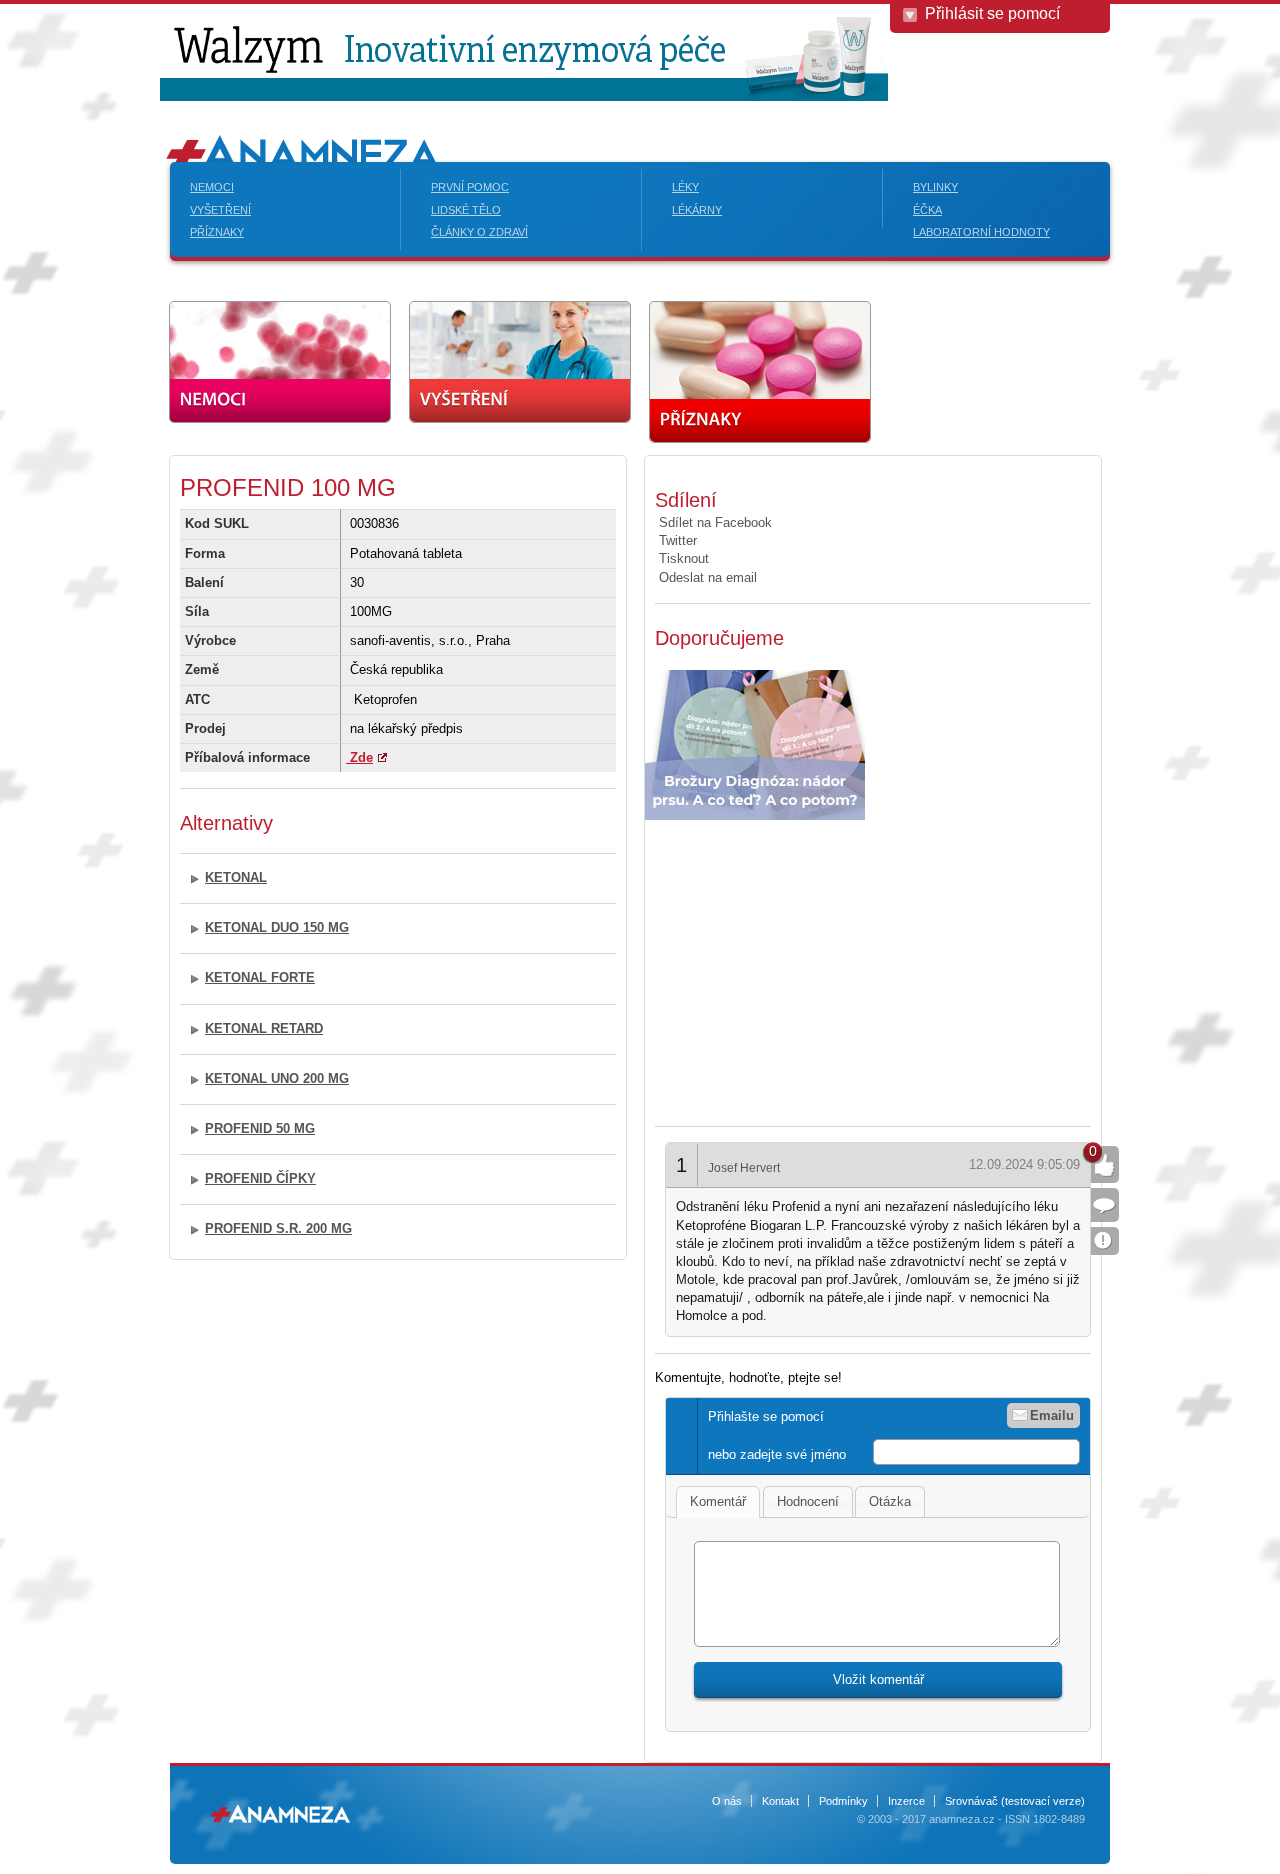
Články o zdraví (479, 232)
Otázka (890, 1501)
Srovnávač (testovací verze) (1015, 1801)
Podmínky (843, 1801)
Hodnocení (808, 1501)
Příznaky (217, 232)
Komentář (718, 1501)
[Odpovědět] (1105, 1205)
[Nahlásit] (1105, 1241)
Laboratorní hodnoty (981, 232)
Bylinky (935, 187)
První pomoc (470, 187)
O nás (727, 1801)
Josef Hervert (744, 1168)
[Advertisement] (823, 965)
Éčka (927, 210)
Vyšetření (220, 210)
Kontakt (780, 1801)
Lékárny (697, 210)
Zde (359, 757)
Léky (685, 187)
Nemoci (212, 187)
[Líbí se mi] (1105, 1164)
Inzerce (906, 1801)
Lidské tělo (466, 210)
